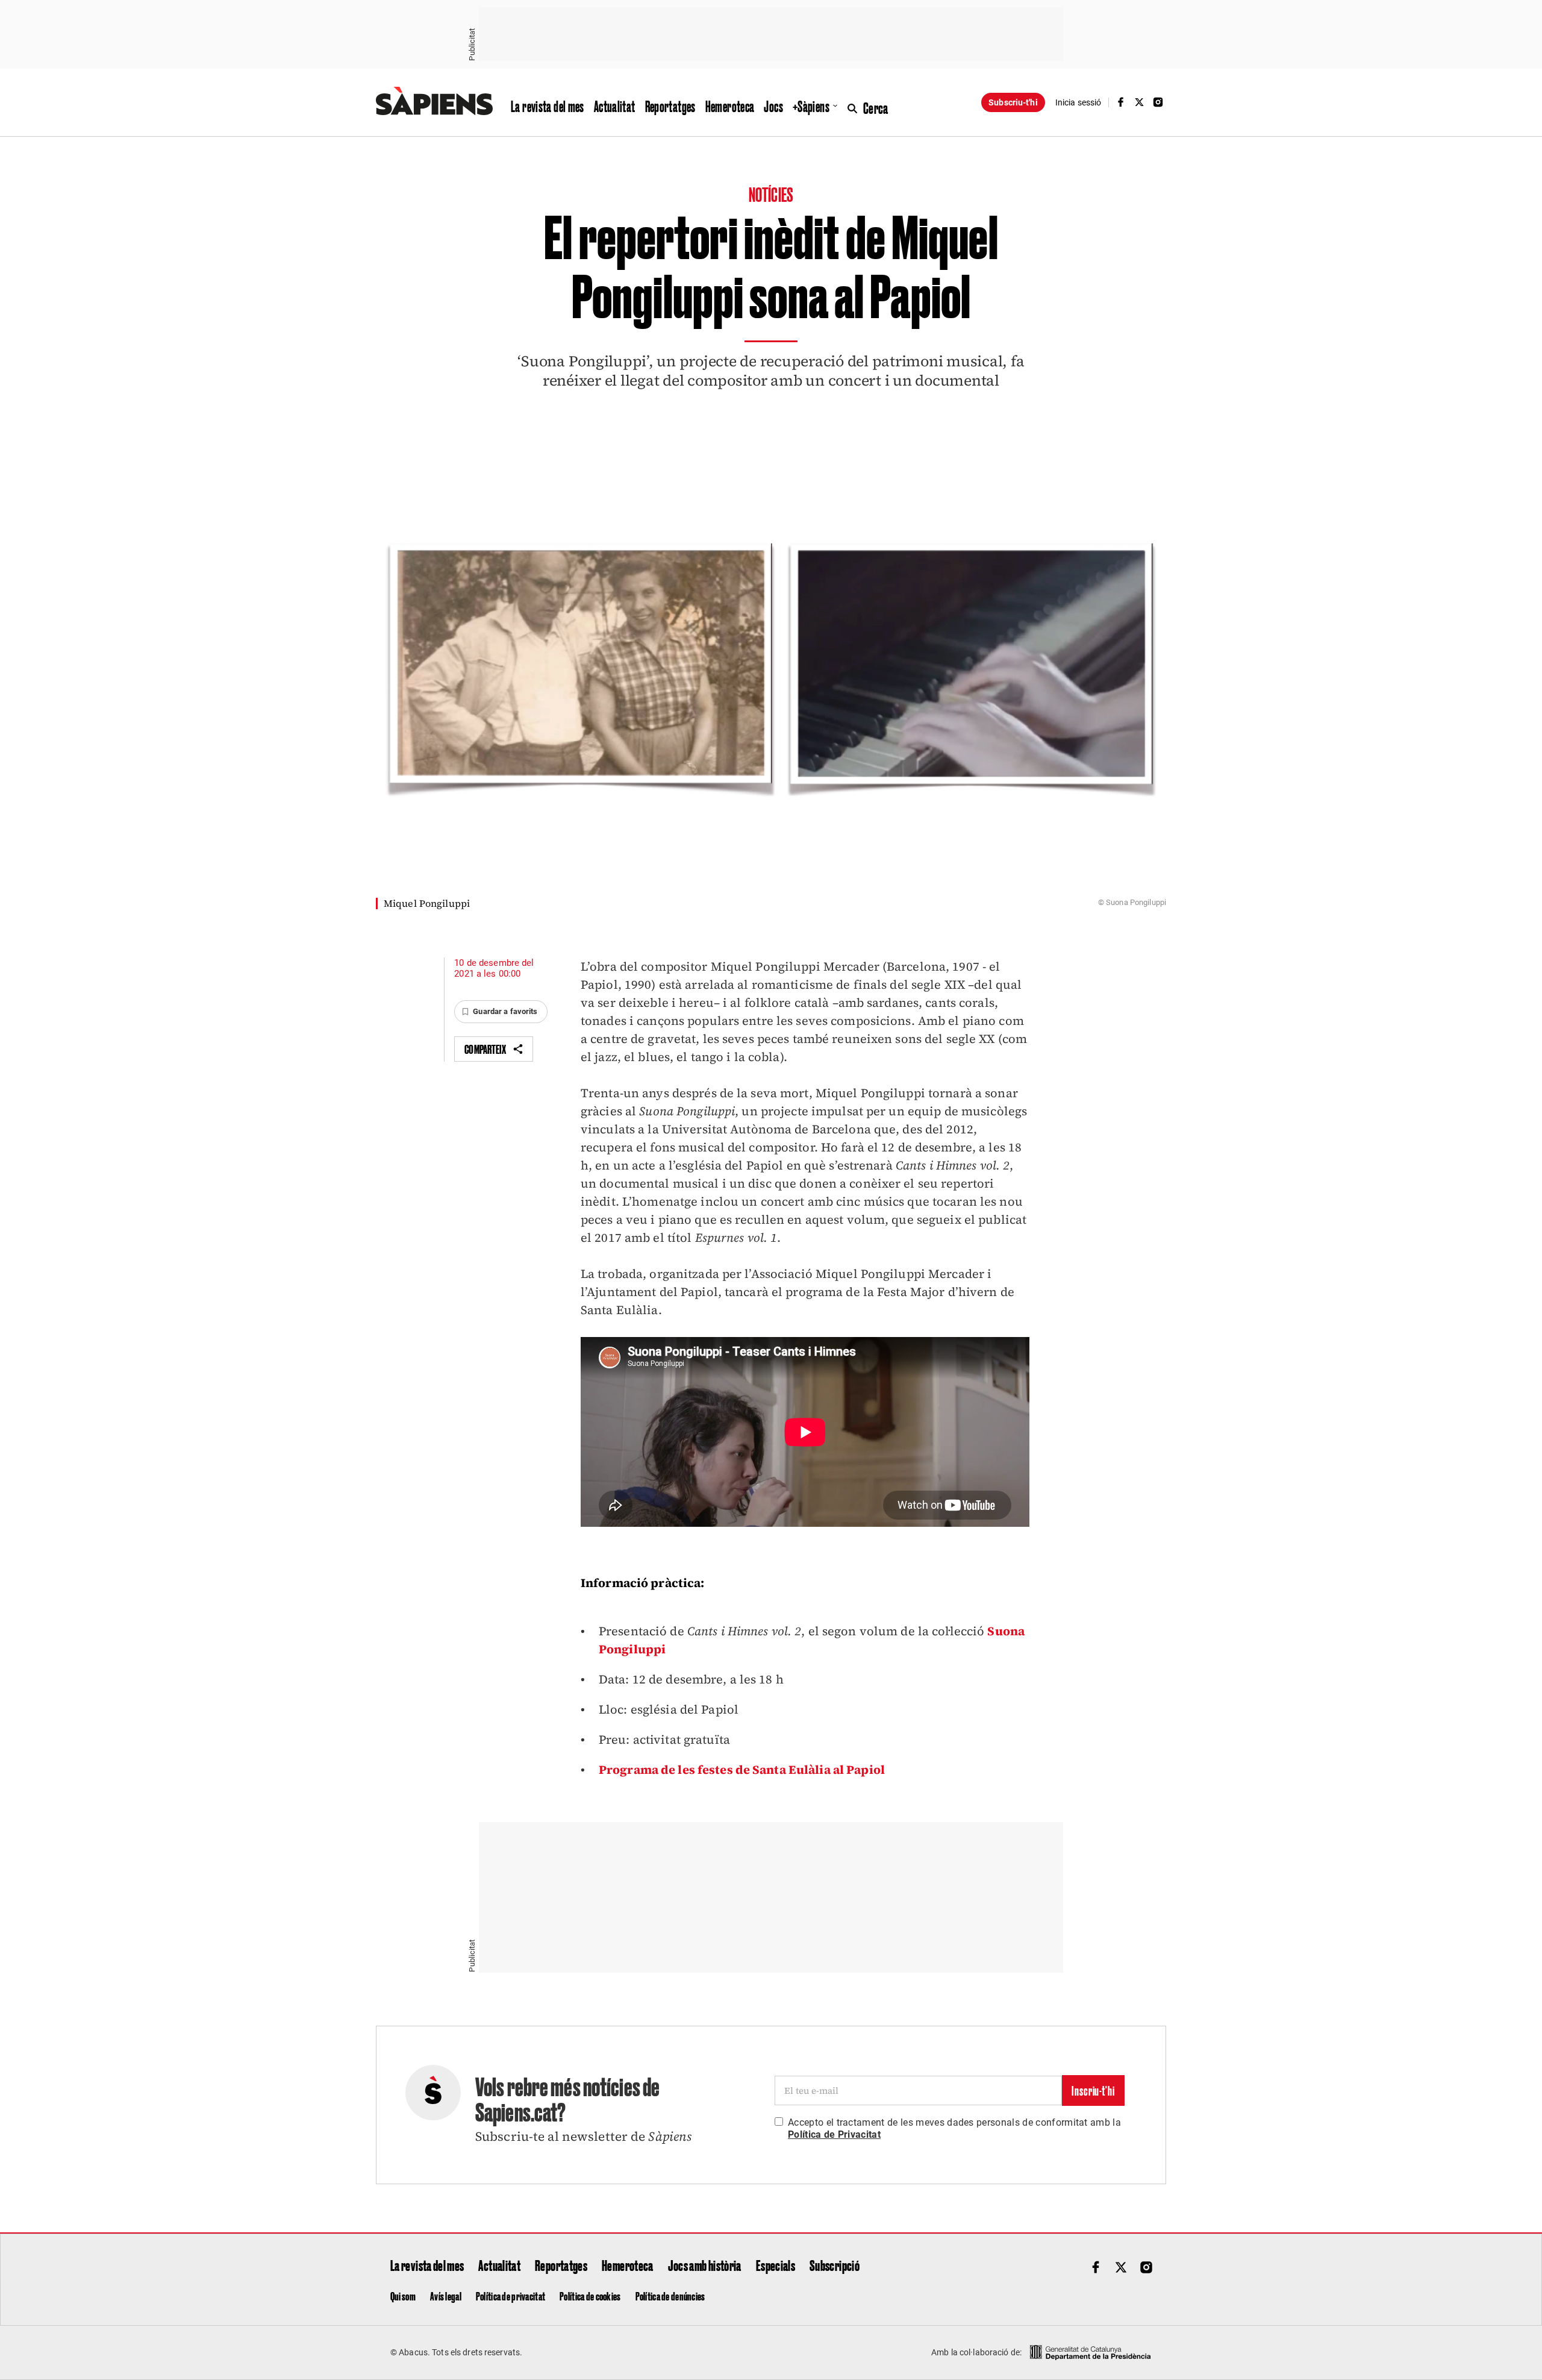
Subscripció (835, 2265)
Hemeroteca (730, 106)
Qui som (403, 2296)
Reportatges (670, 106)
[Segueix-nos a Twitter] (1140, 102)
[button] (501, 1012)
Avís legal (446, 2296)
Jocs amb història (705, 2265)
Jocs (773, 106)
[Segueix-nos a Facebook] (1120, 102)
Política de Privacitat (834, 2134)
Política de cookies (590, 2296)
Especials (776, 2265)
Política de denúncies (670, 2296)
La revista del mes (548, 106)
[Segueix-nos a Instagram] (1158, 102)
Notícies (771, 194)
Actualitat (615, 106)
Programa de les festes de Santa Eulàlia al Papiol (742, 1770)
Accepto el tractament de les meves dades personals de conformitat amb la (954, 2128)
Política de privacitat (510, 2296)
